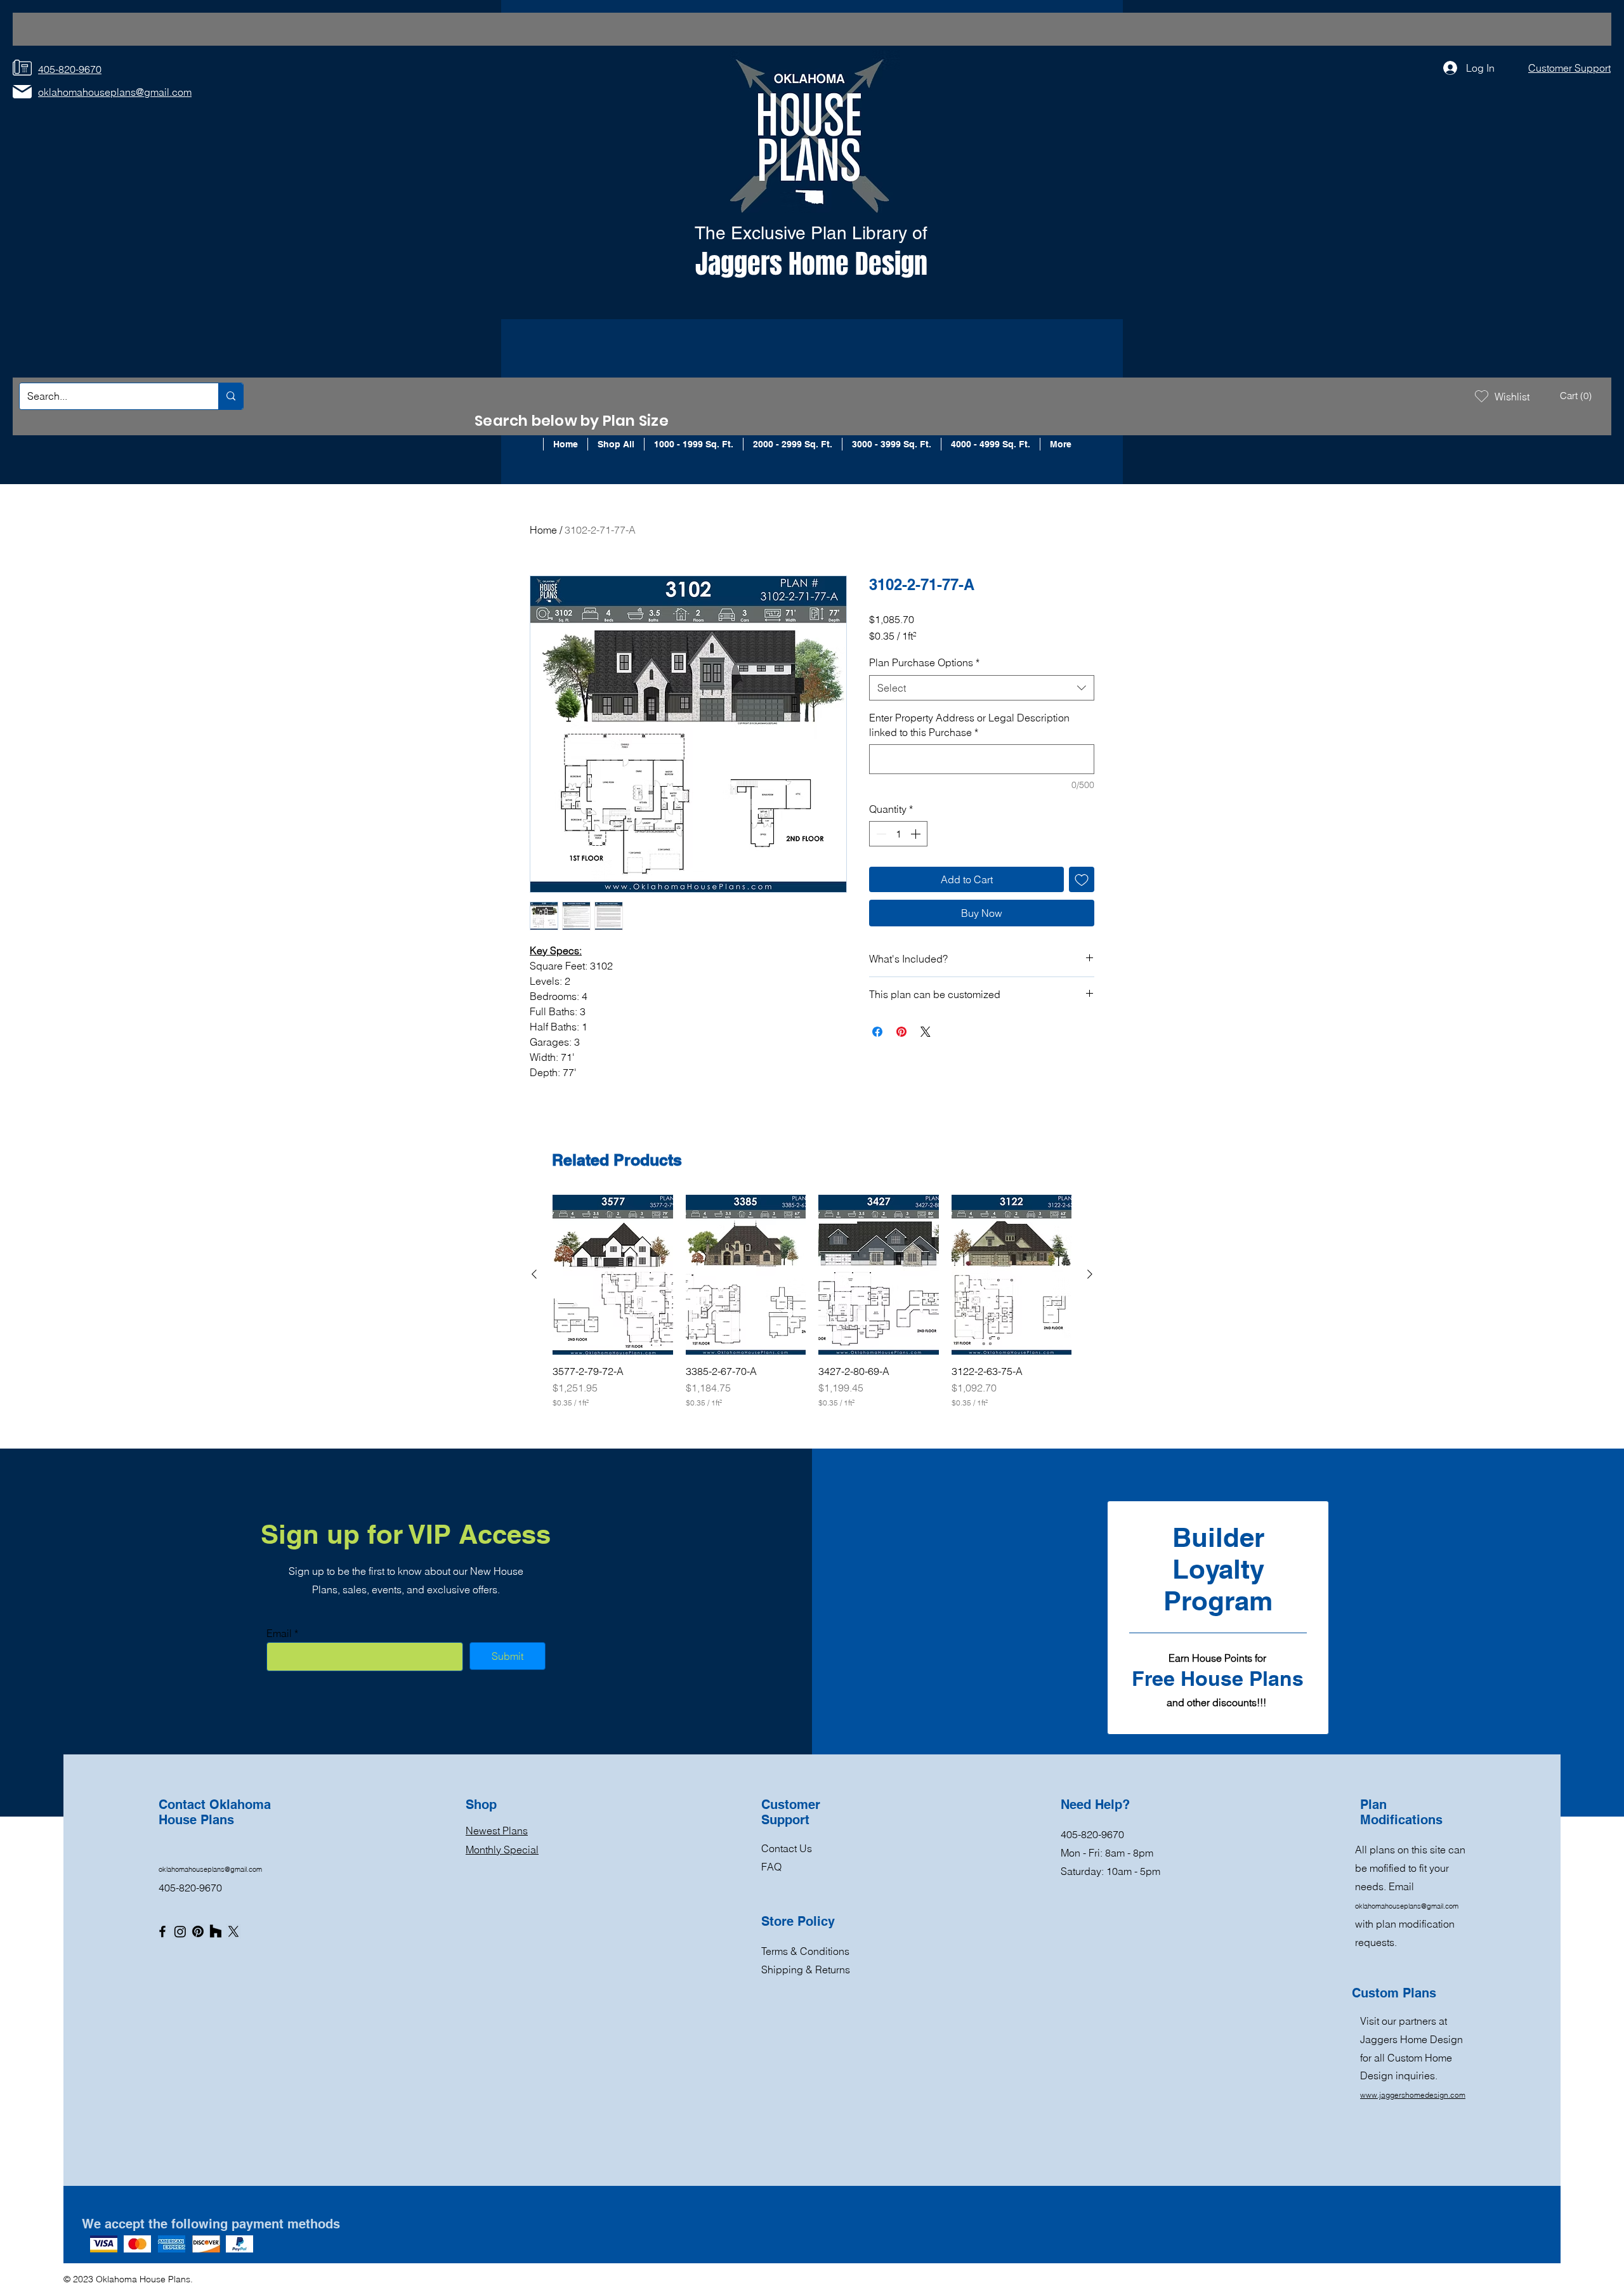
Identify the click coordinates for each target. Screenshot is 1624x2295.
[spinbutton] (898, 834)
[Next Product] (1090, 1274)
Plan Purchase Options (924, 662)
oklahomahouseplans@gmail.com (210, 1869)
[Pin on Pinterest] (901, 1032)
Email (279, 1633)
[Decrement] (880, 834)
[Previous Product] (534, 1274)
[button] (1577, 396)
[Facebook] (162, 1931)
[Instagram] (180, 1931)
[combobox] (982, 688)
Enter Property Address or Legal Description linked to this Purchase (969, 725)
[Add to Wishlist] (1082, 879)
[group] (812, 1302)
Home (543, 530)
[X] (233, 1931)
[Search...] (231, 396)
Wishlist (1512, 397)
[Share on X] (926, 1032)
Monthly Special (502, 1850)
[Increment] (917, 834)
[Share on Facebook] (877, 1032)
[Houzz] (216, 1931)
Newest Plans (497, 1831)
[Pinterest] (198, 1931)
